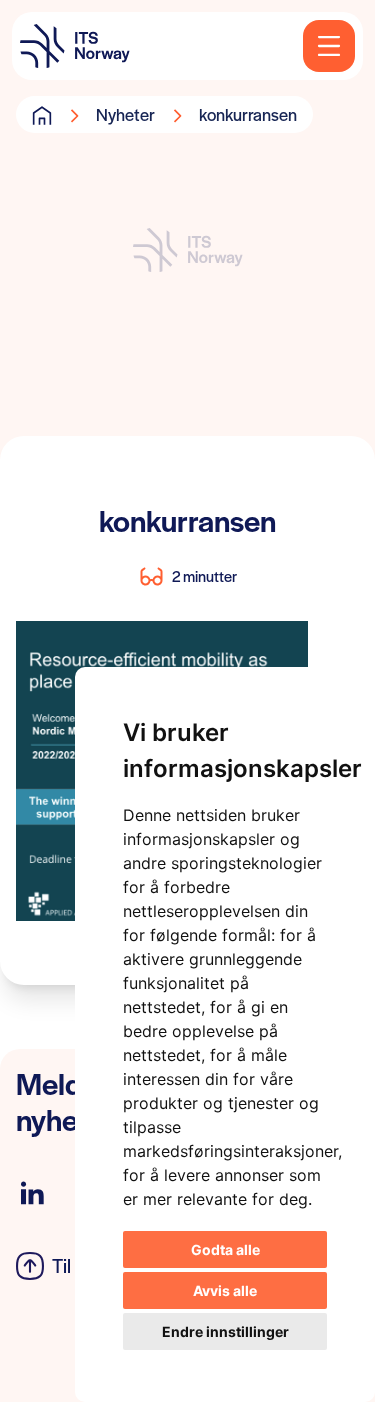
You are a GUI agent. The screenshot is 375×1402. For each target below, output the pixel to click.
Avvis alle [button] (225, 1290)
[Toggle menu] (329, 46)
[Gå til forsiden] (42, 115)
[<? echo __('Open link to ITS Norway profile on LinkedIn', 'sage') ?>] (32, 1193)
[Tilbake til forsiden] (75, 46)
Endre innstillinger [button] (225, 1331)
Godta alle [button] (225, 1249)
